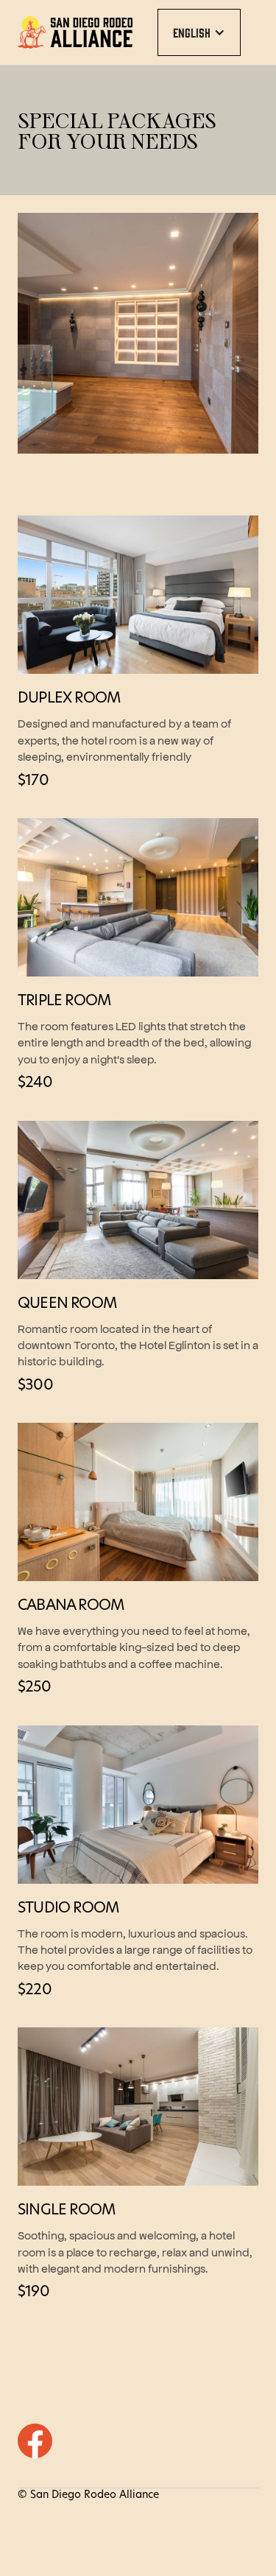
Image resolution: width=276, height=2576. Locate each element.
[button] (199, 32)
